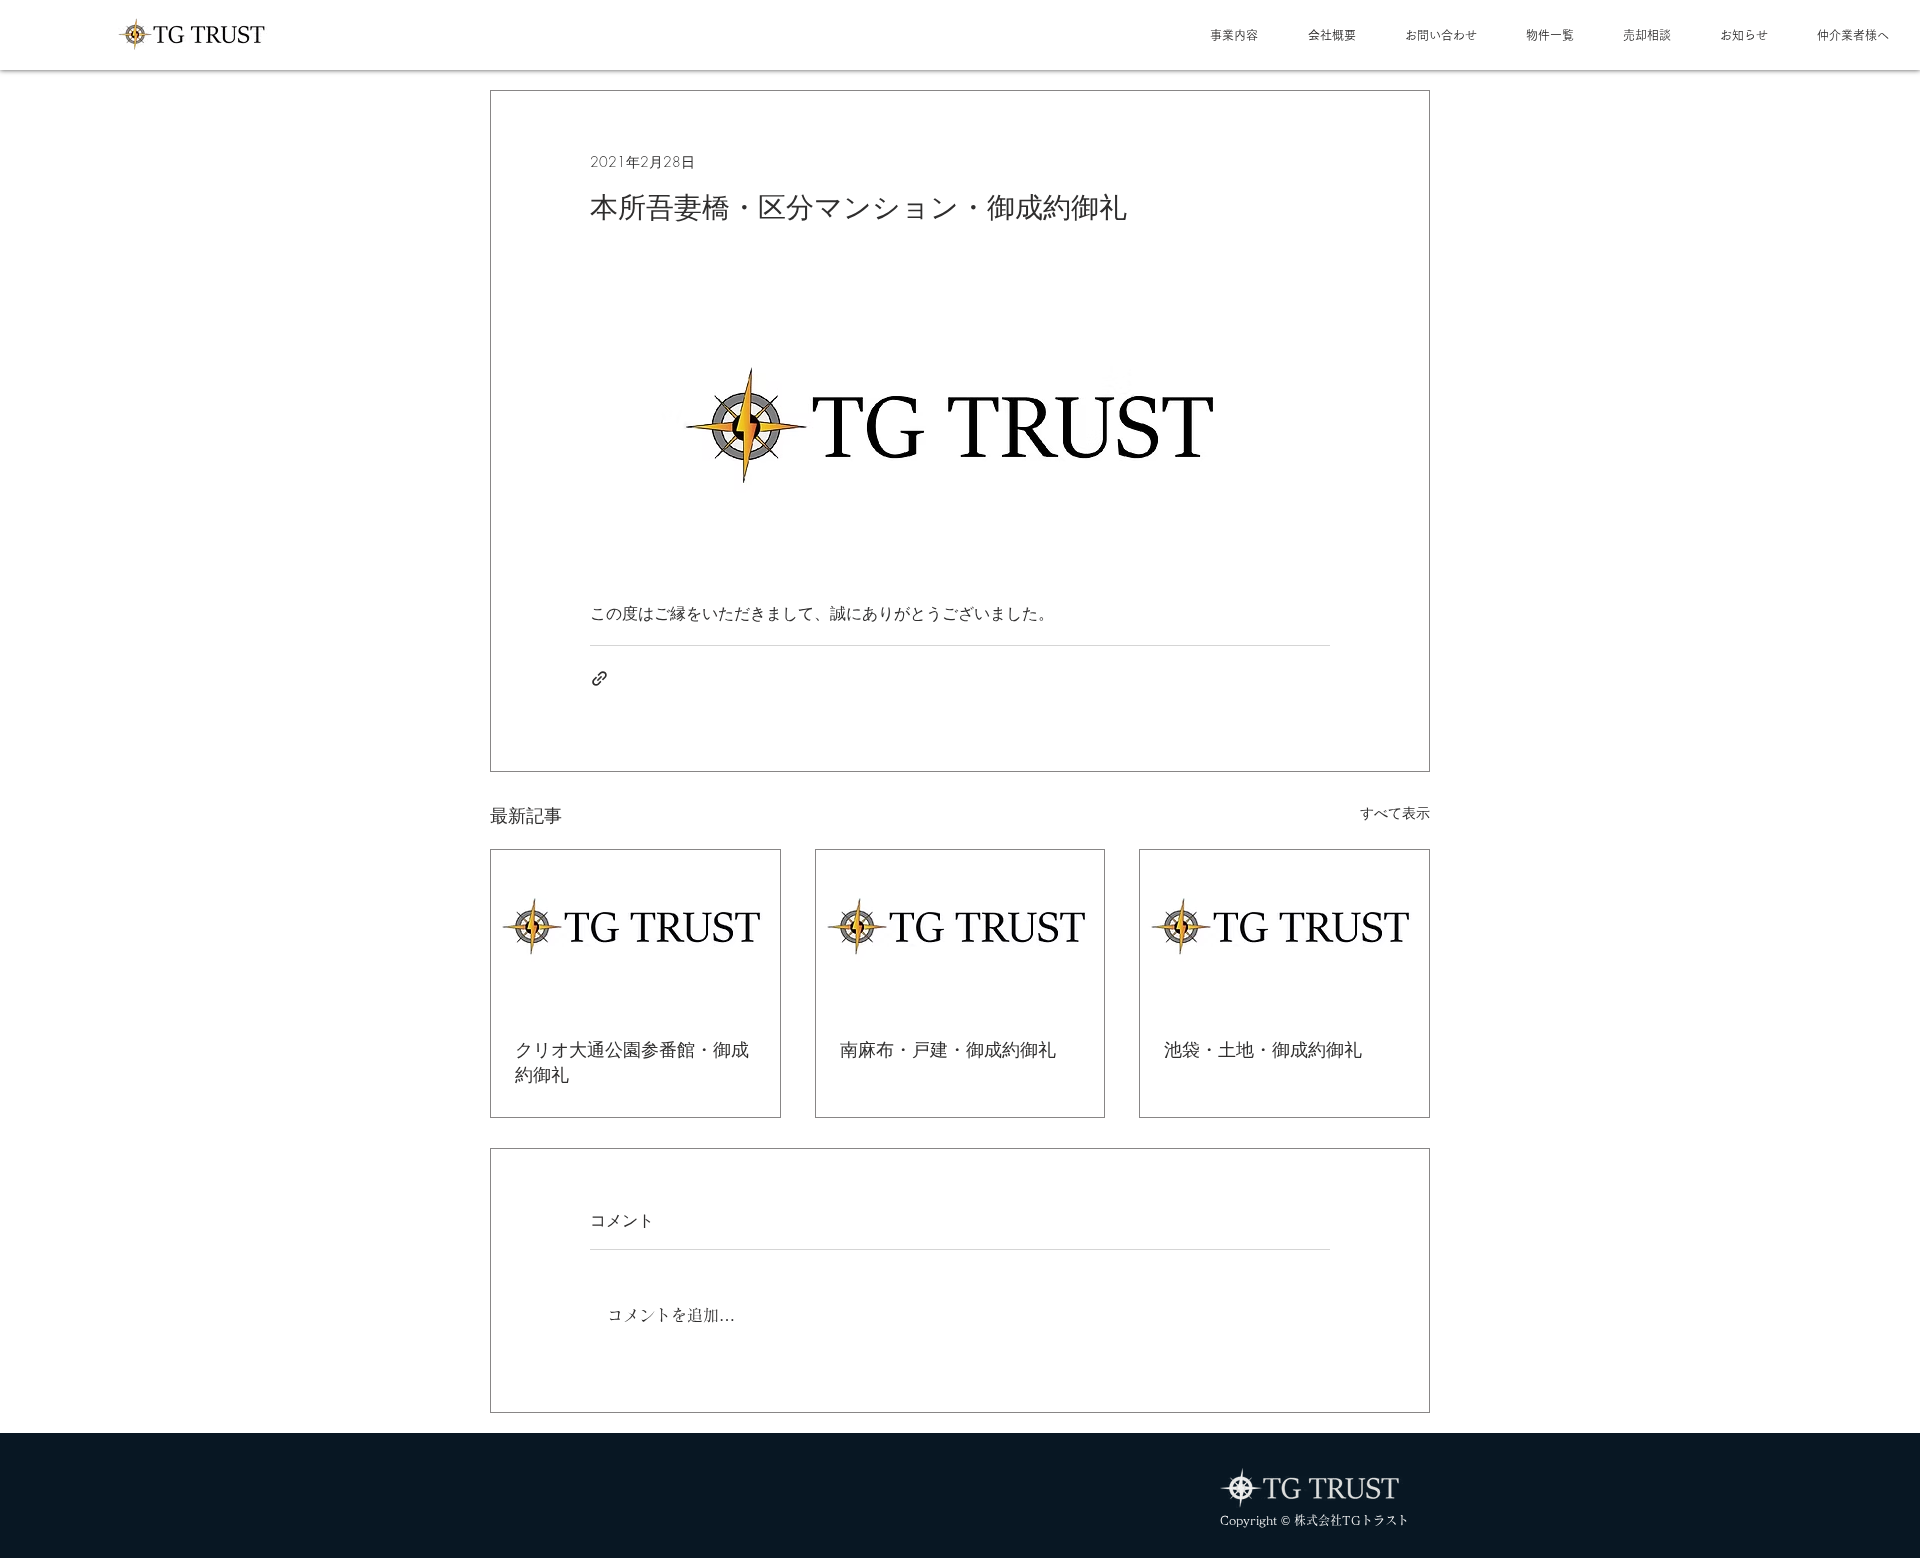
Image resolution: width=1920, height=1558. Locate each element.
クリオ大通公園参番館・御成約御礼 (632, 1061)
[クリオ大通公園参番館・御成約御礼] (635, 931)
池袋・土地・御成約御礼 (1263, 1049)
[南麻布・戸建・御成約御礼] (960, 931)
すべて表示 (1395, 812)
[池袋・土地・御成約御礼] (1284, 931)
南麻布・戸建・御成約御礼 (948, 1049)
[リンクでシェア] (599, 678)
